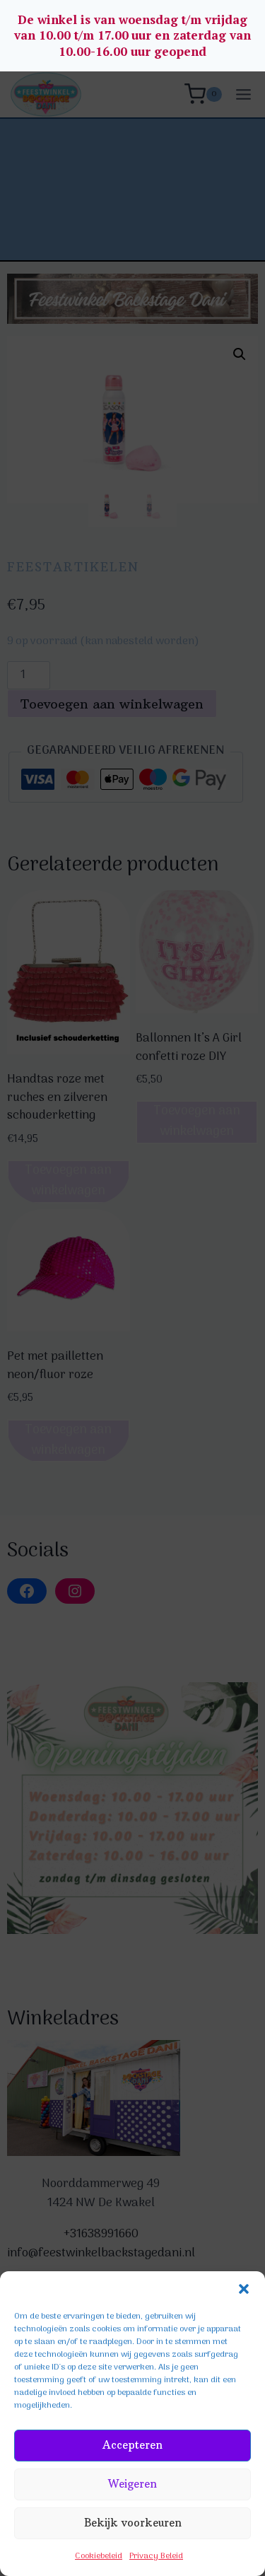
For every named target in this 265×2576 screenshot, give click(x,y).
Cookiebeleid (99, 2556)
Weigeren (132, 2484)
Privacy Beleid (156, 2556)
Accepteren (132, 2445)
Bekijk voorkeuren (133, 2523)
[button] (244, 2289)
